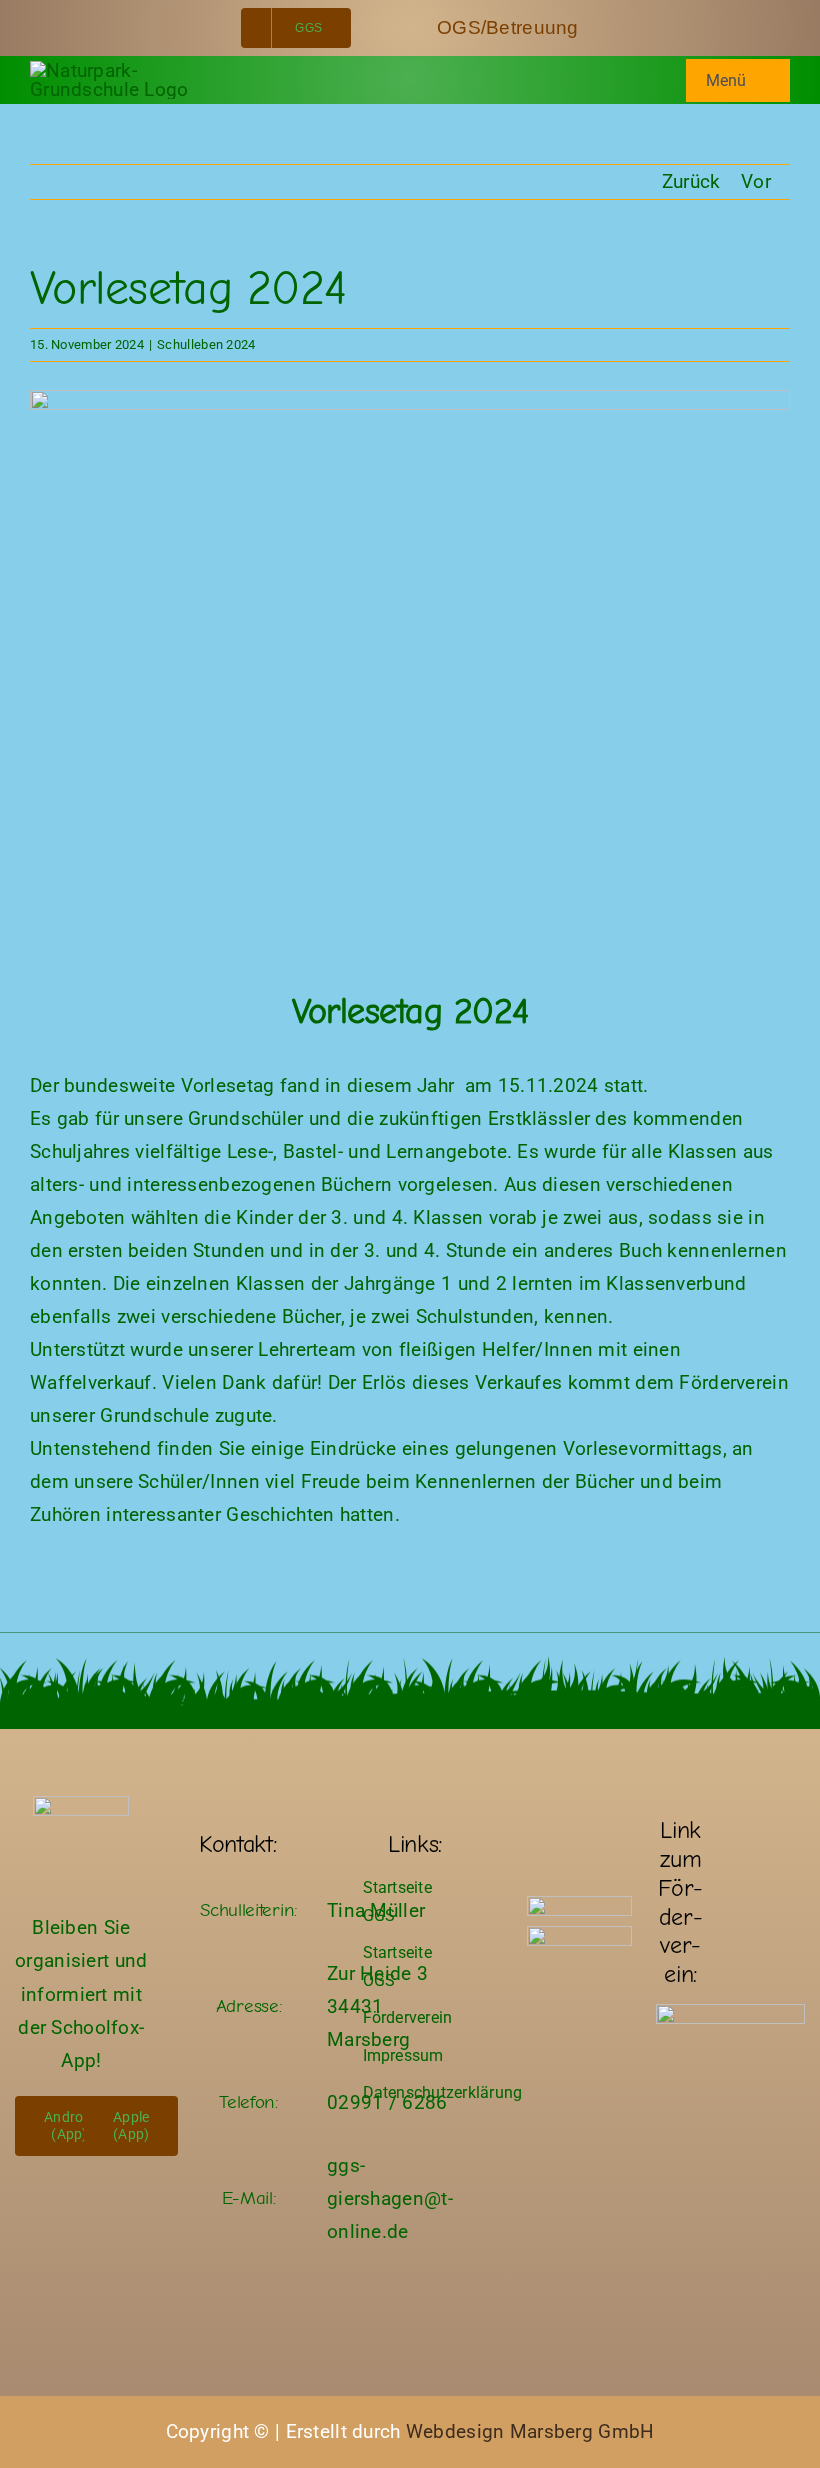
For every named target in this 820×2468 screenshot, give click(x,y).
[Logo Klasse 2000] (579, 1905)
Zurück (691, 181)
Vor (756, 181)
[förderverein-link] (730, 2013)
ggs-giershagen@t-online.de (390, 2198)
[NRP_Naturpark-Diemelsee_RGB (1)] (579, 1935)
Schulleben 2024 (206, 344)
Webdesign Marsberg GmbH (530, 2431)
